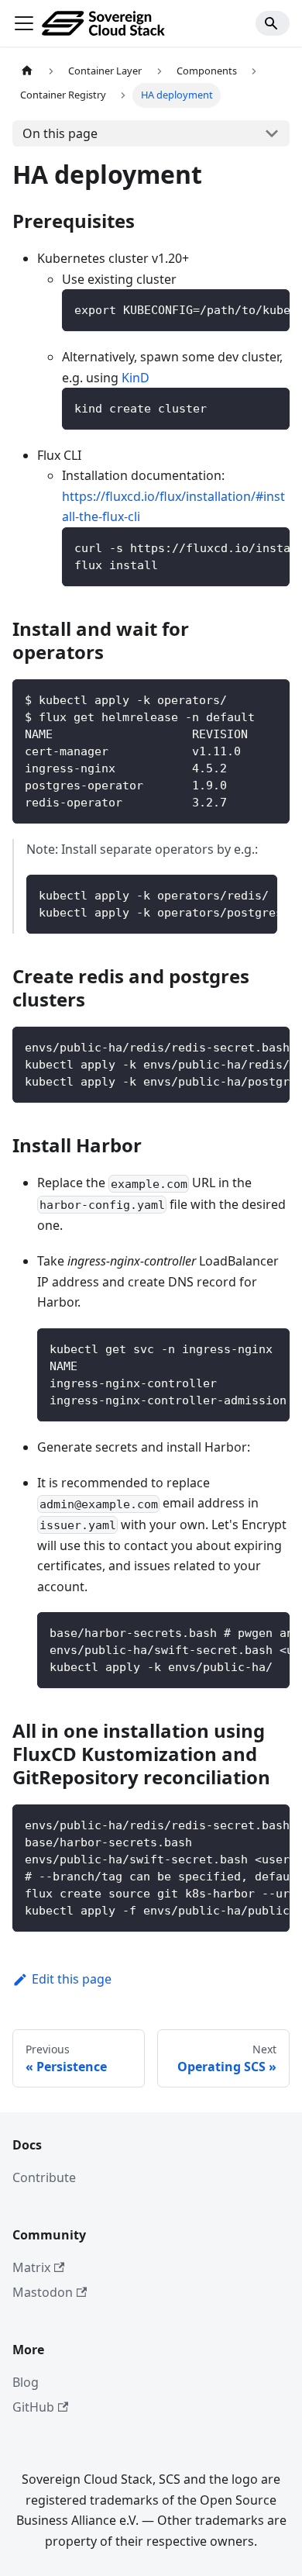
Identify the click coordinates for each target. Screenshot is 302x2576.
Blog (26, 2382)
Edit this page (72, 1979)
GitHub (33, 2407)
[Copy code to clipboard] (271, 309)
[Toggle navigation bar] (24, 23)
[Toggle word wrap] (242, 309)
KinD (136, 378)
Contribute (44, 2177)
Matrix (31, 2267)
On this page (60, 133)
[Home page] (27, 71)
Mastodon (43, 2292)
